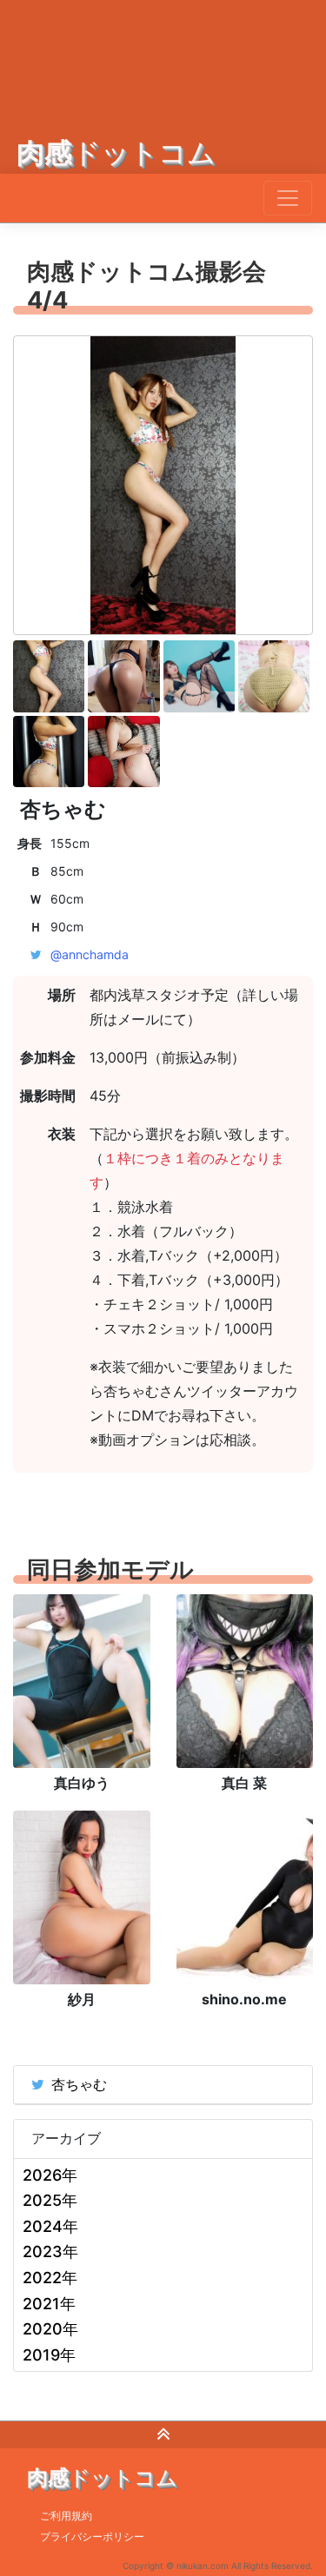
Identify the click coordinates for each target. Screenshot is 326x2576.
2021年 (49, 2304)
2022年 (50, 2278)
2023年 (50, 2252)
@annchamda (90, 954)
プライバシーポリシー (92, 2536)
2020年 (50, 2329)
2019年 (49, 2355)
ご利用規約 (66, 2516)
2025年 (50, 2200)
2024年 (50, 2226)
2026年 (50, 2175)
